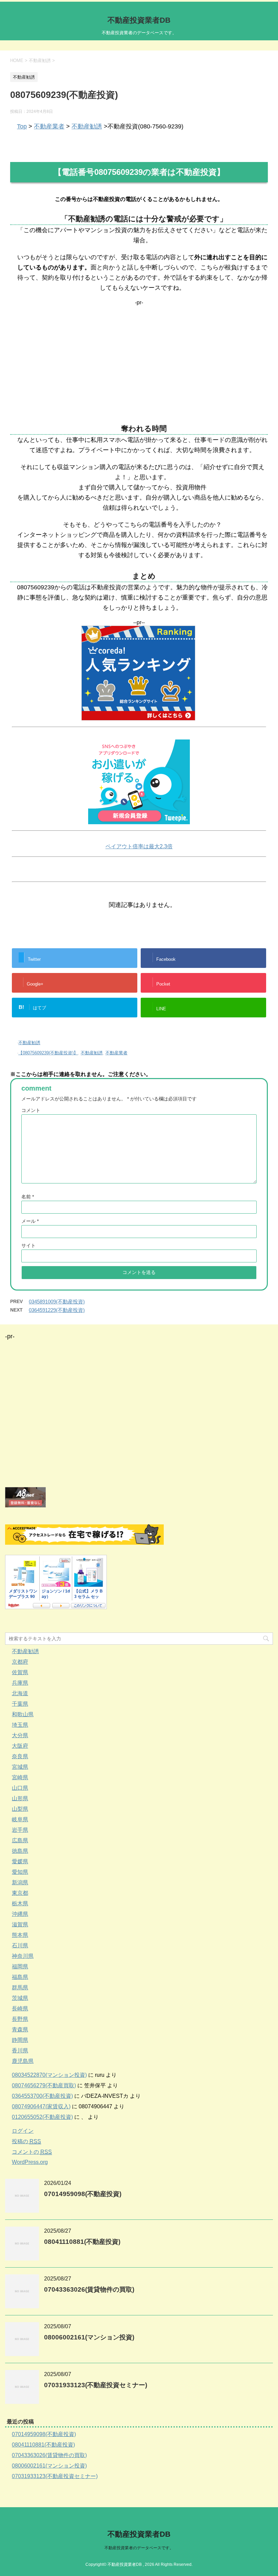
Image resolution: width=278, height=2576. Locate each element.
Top (22, 126)
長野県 (20, 2019)
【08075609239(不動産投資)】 (48, 1053)
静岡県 (20, 2040)
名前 (28, 1197)
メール (30, 1221)
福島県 (20, 1977)
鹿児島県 (23, 2061)
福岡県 (20, 1966)
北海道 (20, 1693)
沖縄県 (20, 1914)
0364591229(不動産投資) (57, 1310)
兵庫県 (20, 1683)
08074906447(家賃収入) (41, 2106)
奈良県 (20, 1756)
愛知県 (20, 1872)
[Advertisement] (139, 353)
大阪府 (20, 1746)
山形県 (20, 1798)
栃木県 (20, 1903)
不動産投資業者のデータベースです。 (139, 2548)
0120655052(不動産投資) (42, 2117)
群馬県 (20, 1987)
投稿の (26, 2141)
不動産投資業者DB (139, 20)
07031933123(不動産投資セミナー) (96, 2385)
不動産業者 (49, 126)
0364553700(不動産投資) (42, 2096)
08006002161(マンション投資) (89, 2337)
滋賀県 (20, 1924)
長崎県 (20, 2009)
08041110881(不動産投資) (82, 2242)
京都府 (20, 1662)
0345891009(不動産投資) (57, 1302)
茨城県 (20, 1998)
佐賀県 (20, 1672)
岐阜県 (20, 1819)
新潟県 (20, 1882)
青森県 (20, 2030)
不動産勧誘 (87, 126)
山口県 (20, 1788)
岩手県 (20, 1830)
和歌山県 (23, 1714)
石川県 (20, 1945)
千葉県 (20, 1704)
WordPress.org (30, 2162)
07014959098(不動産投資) (83, 2194)
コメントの (32, 2152)
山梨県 (20, 1809)
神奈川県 (23, 1956)
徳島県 (20, 1851)
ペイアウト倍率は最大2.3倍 (139, 846)
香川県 (20, 2051)
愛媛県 (20, 1861)
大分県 (20, 1735)
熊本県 (20, 1935)
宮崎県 (20, 1777)
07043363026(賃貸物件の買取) (89, 2289)
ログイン (23, 2131)
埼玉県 (20, 1725)
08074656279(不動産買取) (44, 2085)
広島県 (20, 1840)
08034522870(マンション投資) (49, 2075)
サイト (28, 1245)
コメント (31, 1110)
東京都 (20, 1893)
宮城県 (20, 1767)
